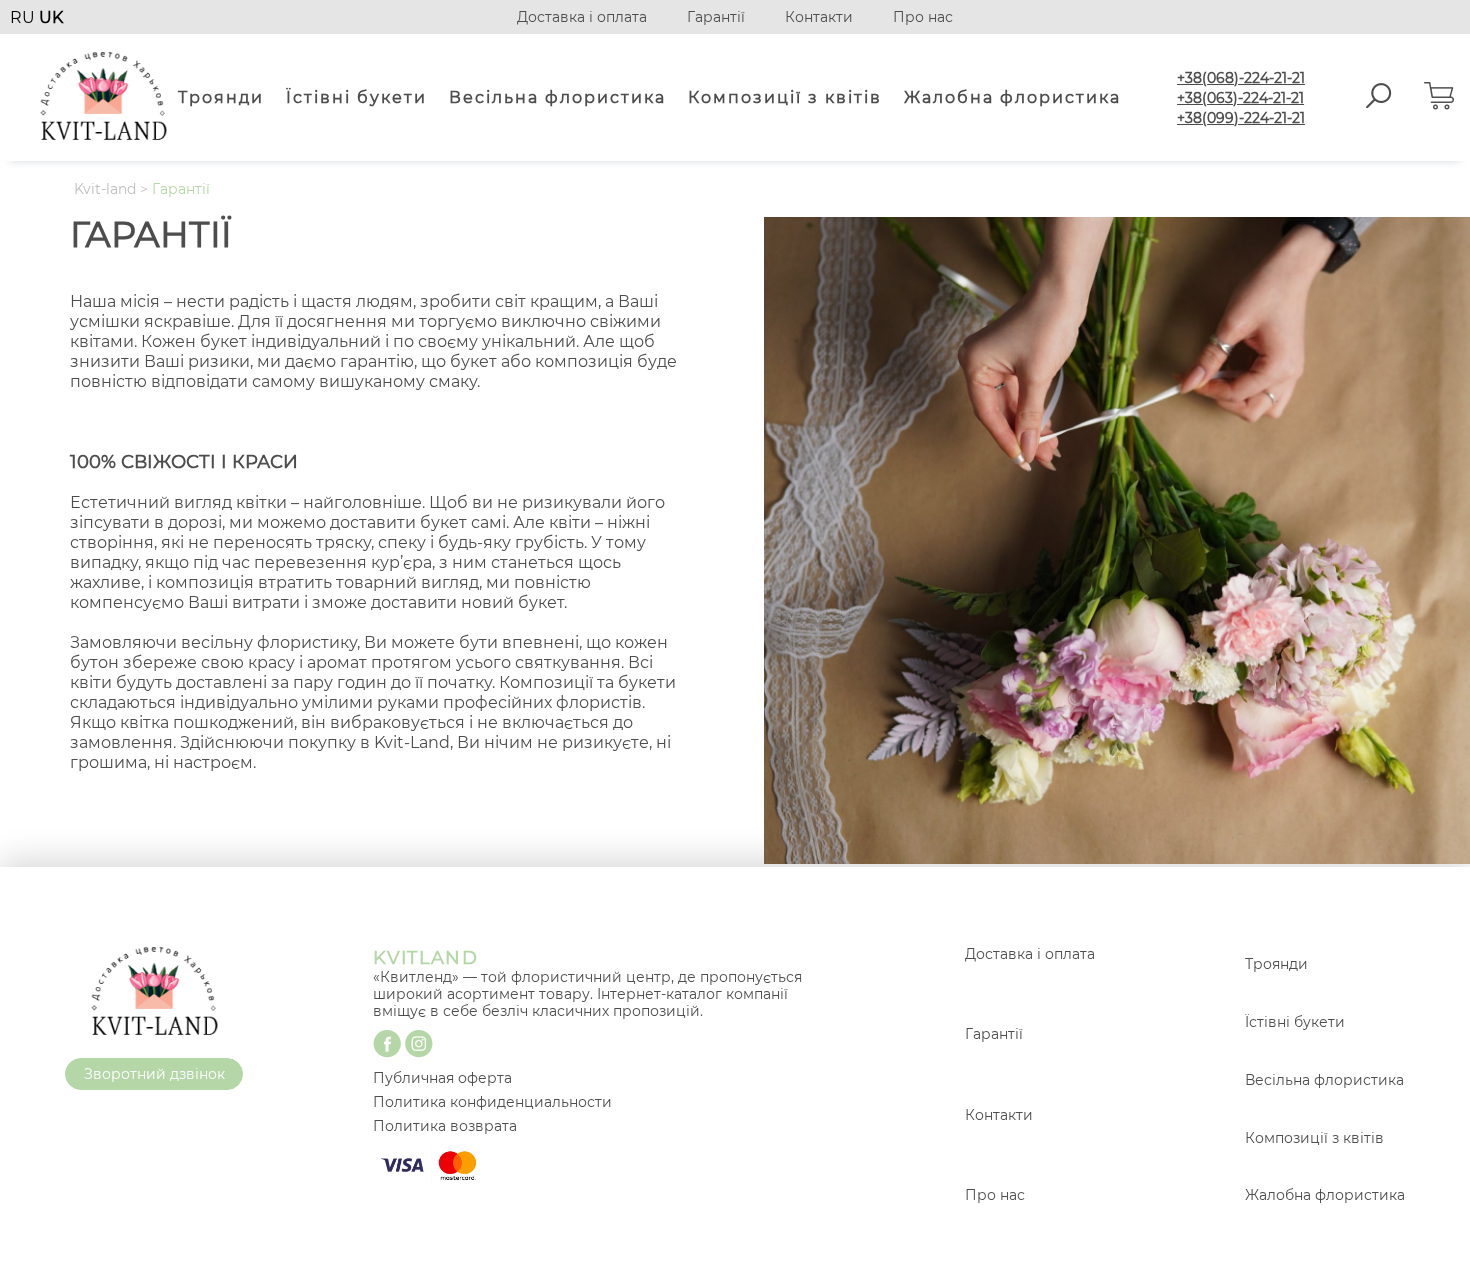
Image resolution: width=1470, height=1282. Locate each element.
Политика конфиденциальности (492, 1102)
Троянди (221, 97)
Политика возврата (445, 1126)
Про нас (923, 17)
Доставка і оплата (582, 17)
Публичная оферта (442, 1078)
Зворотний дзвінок (154, 1074)
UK (51, 17)
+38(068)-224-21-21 (1241, 78)
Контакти (819, 17)
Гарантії (716, 17)
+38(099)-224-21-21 (1241, 118)
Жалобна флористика (1012, 97)
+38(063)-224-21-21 (1240, 98)
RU (24, 17)
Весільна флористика (557, 97)
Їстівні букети (356, 97)
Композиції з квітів (785, 97)
